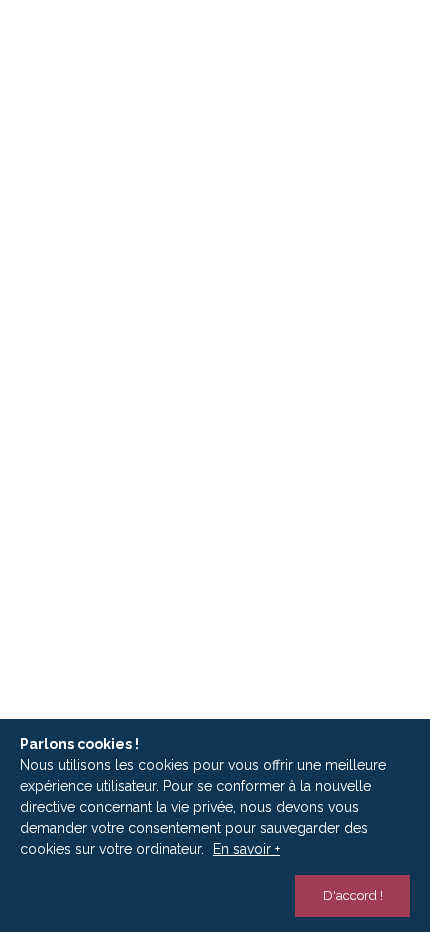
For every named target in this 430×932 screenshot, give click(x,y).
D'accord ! (353, 895)
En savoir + (246, 849)
